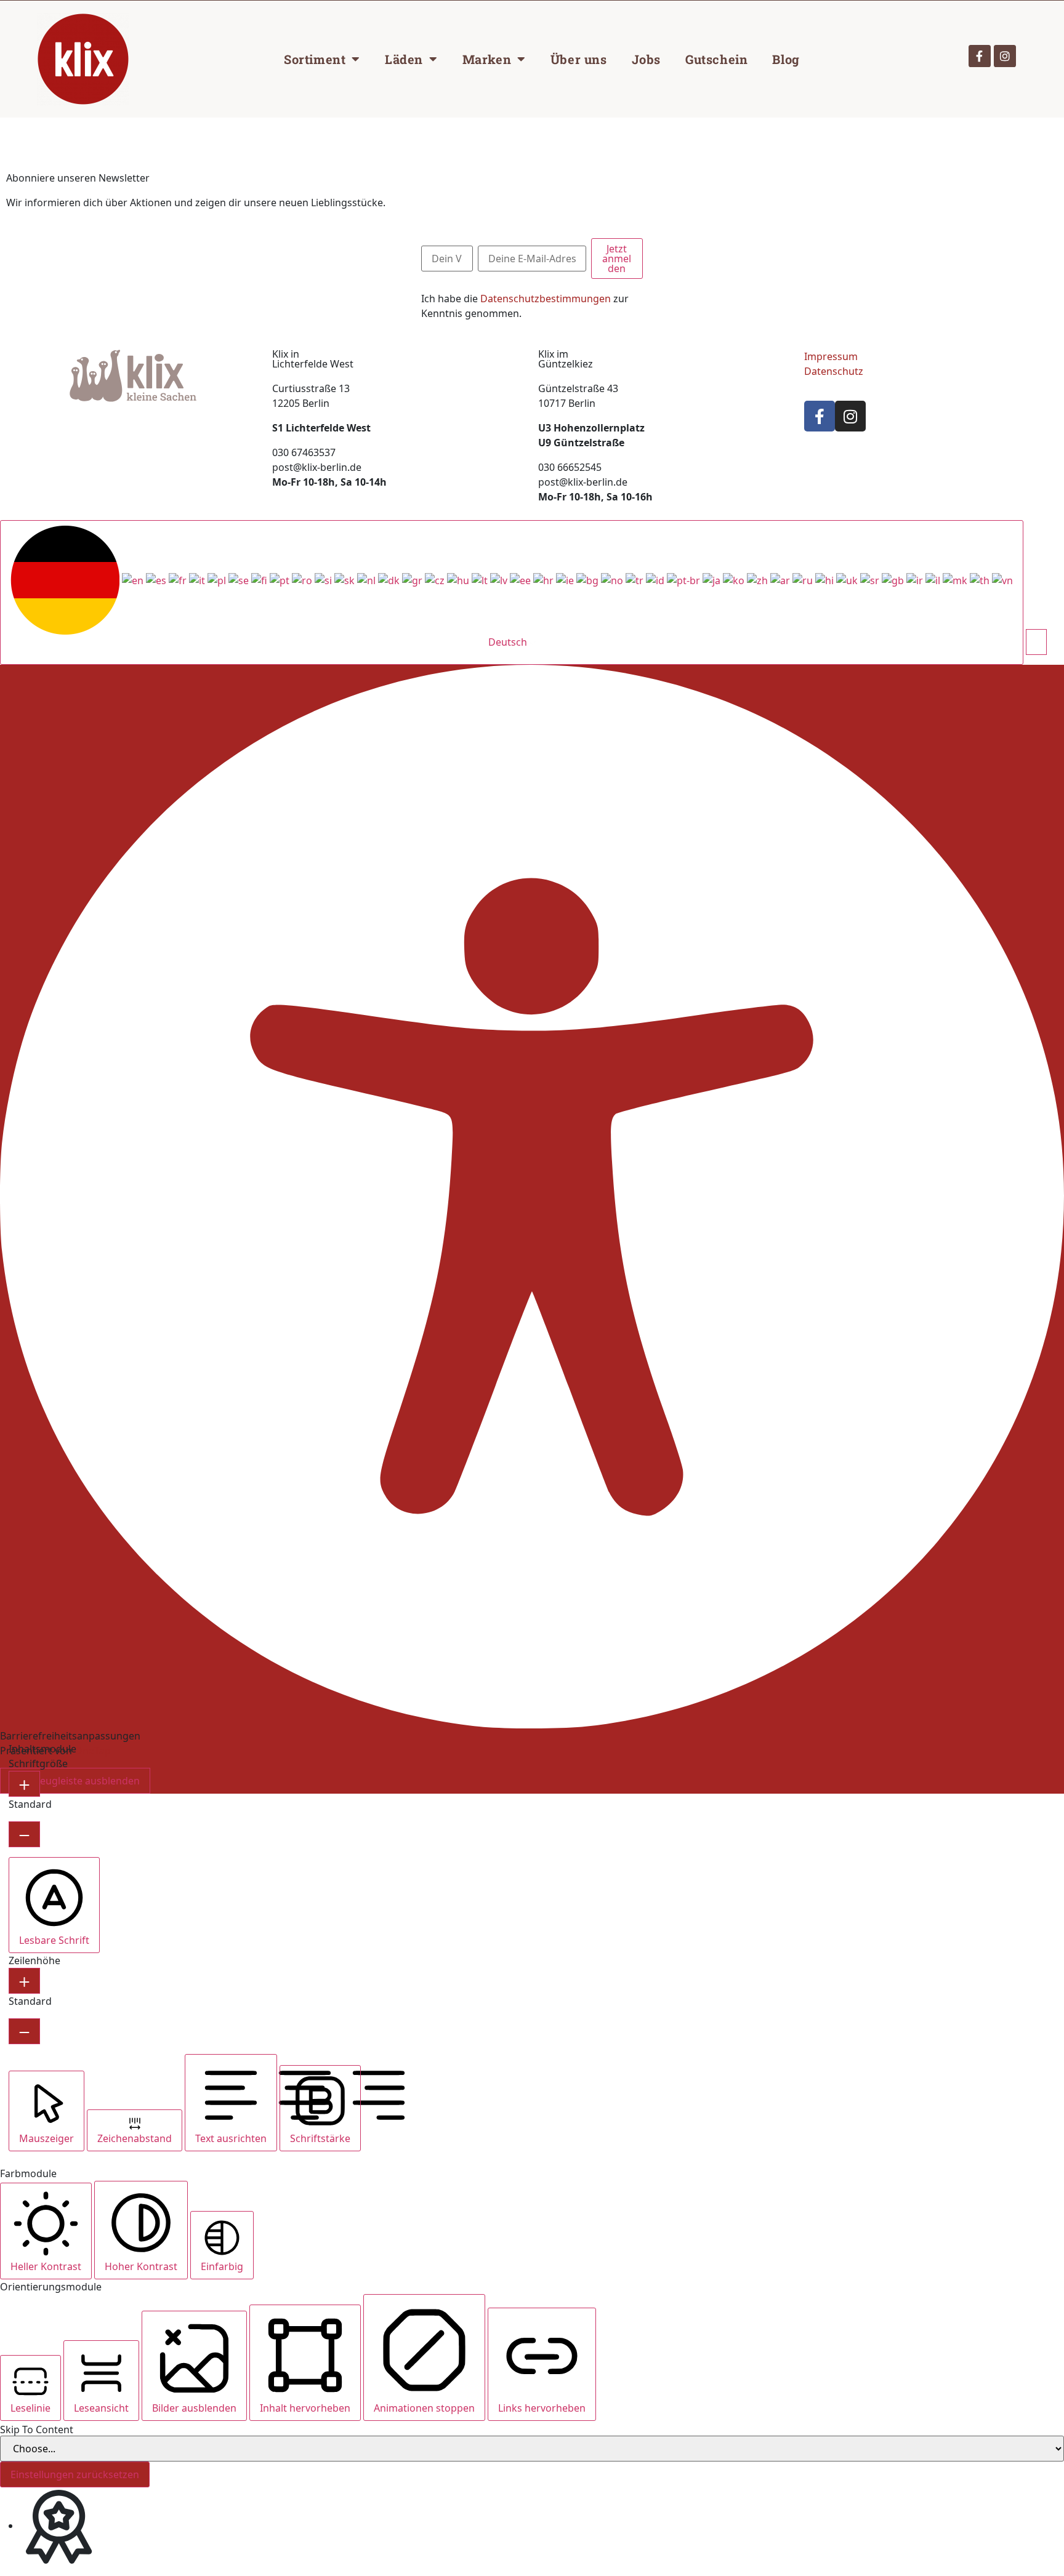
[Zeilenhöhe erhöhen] (24, 1981)
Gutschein (716, 59)
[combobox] (512, 592)
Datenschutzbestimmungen (546, 299)
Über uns (579, 59)
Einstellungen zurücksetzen (75, 2474)
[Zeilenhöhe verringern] (24, 2031)
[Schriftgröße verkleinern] (24, 1834)
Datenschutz (834, 371)
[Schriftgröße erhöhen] (24, 1784)
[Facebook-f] (980, 56)
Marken (487, 59)
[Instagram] (1005, 56)
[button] (1036, 642)
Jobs (646, 59)
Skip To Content (37, 2430)
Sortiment (315, 59)
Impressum (831, 356)
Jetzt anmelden (617, 259)
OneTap (93, 1751)
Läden (404, 59)
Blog (786, 59)
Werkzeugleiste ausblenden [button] (75, 1781)
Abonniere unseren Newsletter (78, 178)
